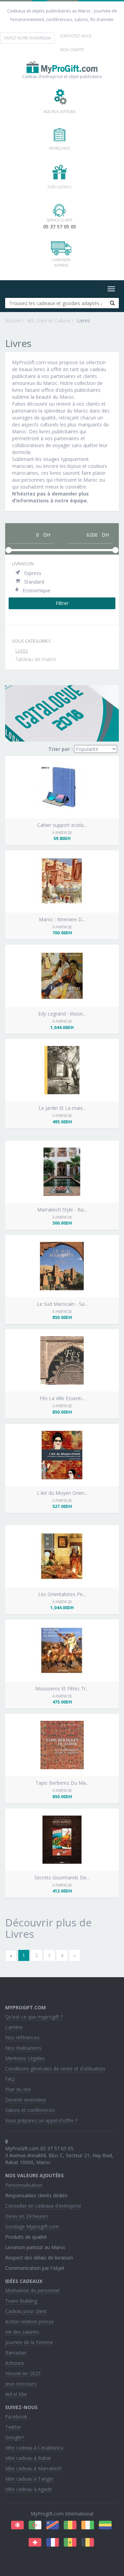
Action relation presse (29, 2322)
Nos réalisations (23, 2048)
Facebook (16, 2417)
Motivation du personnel (32, 2290)
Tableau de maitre (36, 659)
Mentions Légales (25, 2058)
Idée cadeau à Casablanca (34, 2448)
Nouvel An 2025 (23, 2373)
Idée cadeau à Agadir (29, 2489)
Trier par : (60, 749)
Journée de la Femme (29, 2342)
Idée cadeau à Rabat (28, 2458)
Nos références (22, 2037)
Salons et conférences (30, 2110)
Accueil (13, 320)
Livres (22, 650)
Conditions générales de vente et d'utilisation (55, 2069)
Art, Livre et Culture (49, 320)
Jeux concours (21, 2384)
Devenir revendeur (26, 2100)
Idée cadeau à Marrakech (33, 2468)
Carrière (14, 2027)
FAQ (10, 2079)
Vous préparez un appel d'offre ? (41, 2120)
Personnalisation (24, 2185)
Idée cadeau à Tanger (29, 2479)
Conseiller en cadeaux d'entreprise (43, 2206)
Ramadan (16, 2353)
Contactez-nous (76, 36)
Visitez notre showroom (27, 38)
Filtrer (62, 603)
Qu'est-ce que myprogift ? (34, 2017)
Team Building (21, 2301)
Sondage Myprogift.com (32, 2226)
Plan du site (18, 2089)
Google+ (15, 2437)
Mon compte (72, 50)
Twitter (13, 2427)
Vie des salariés (22, 2332)
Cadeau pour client (26, 2311)
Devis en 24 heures (27, 2216)
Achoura (14, 2363)
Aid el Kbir (16, 2394)
